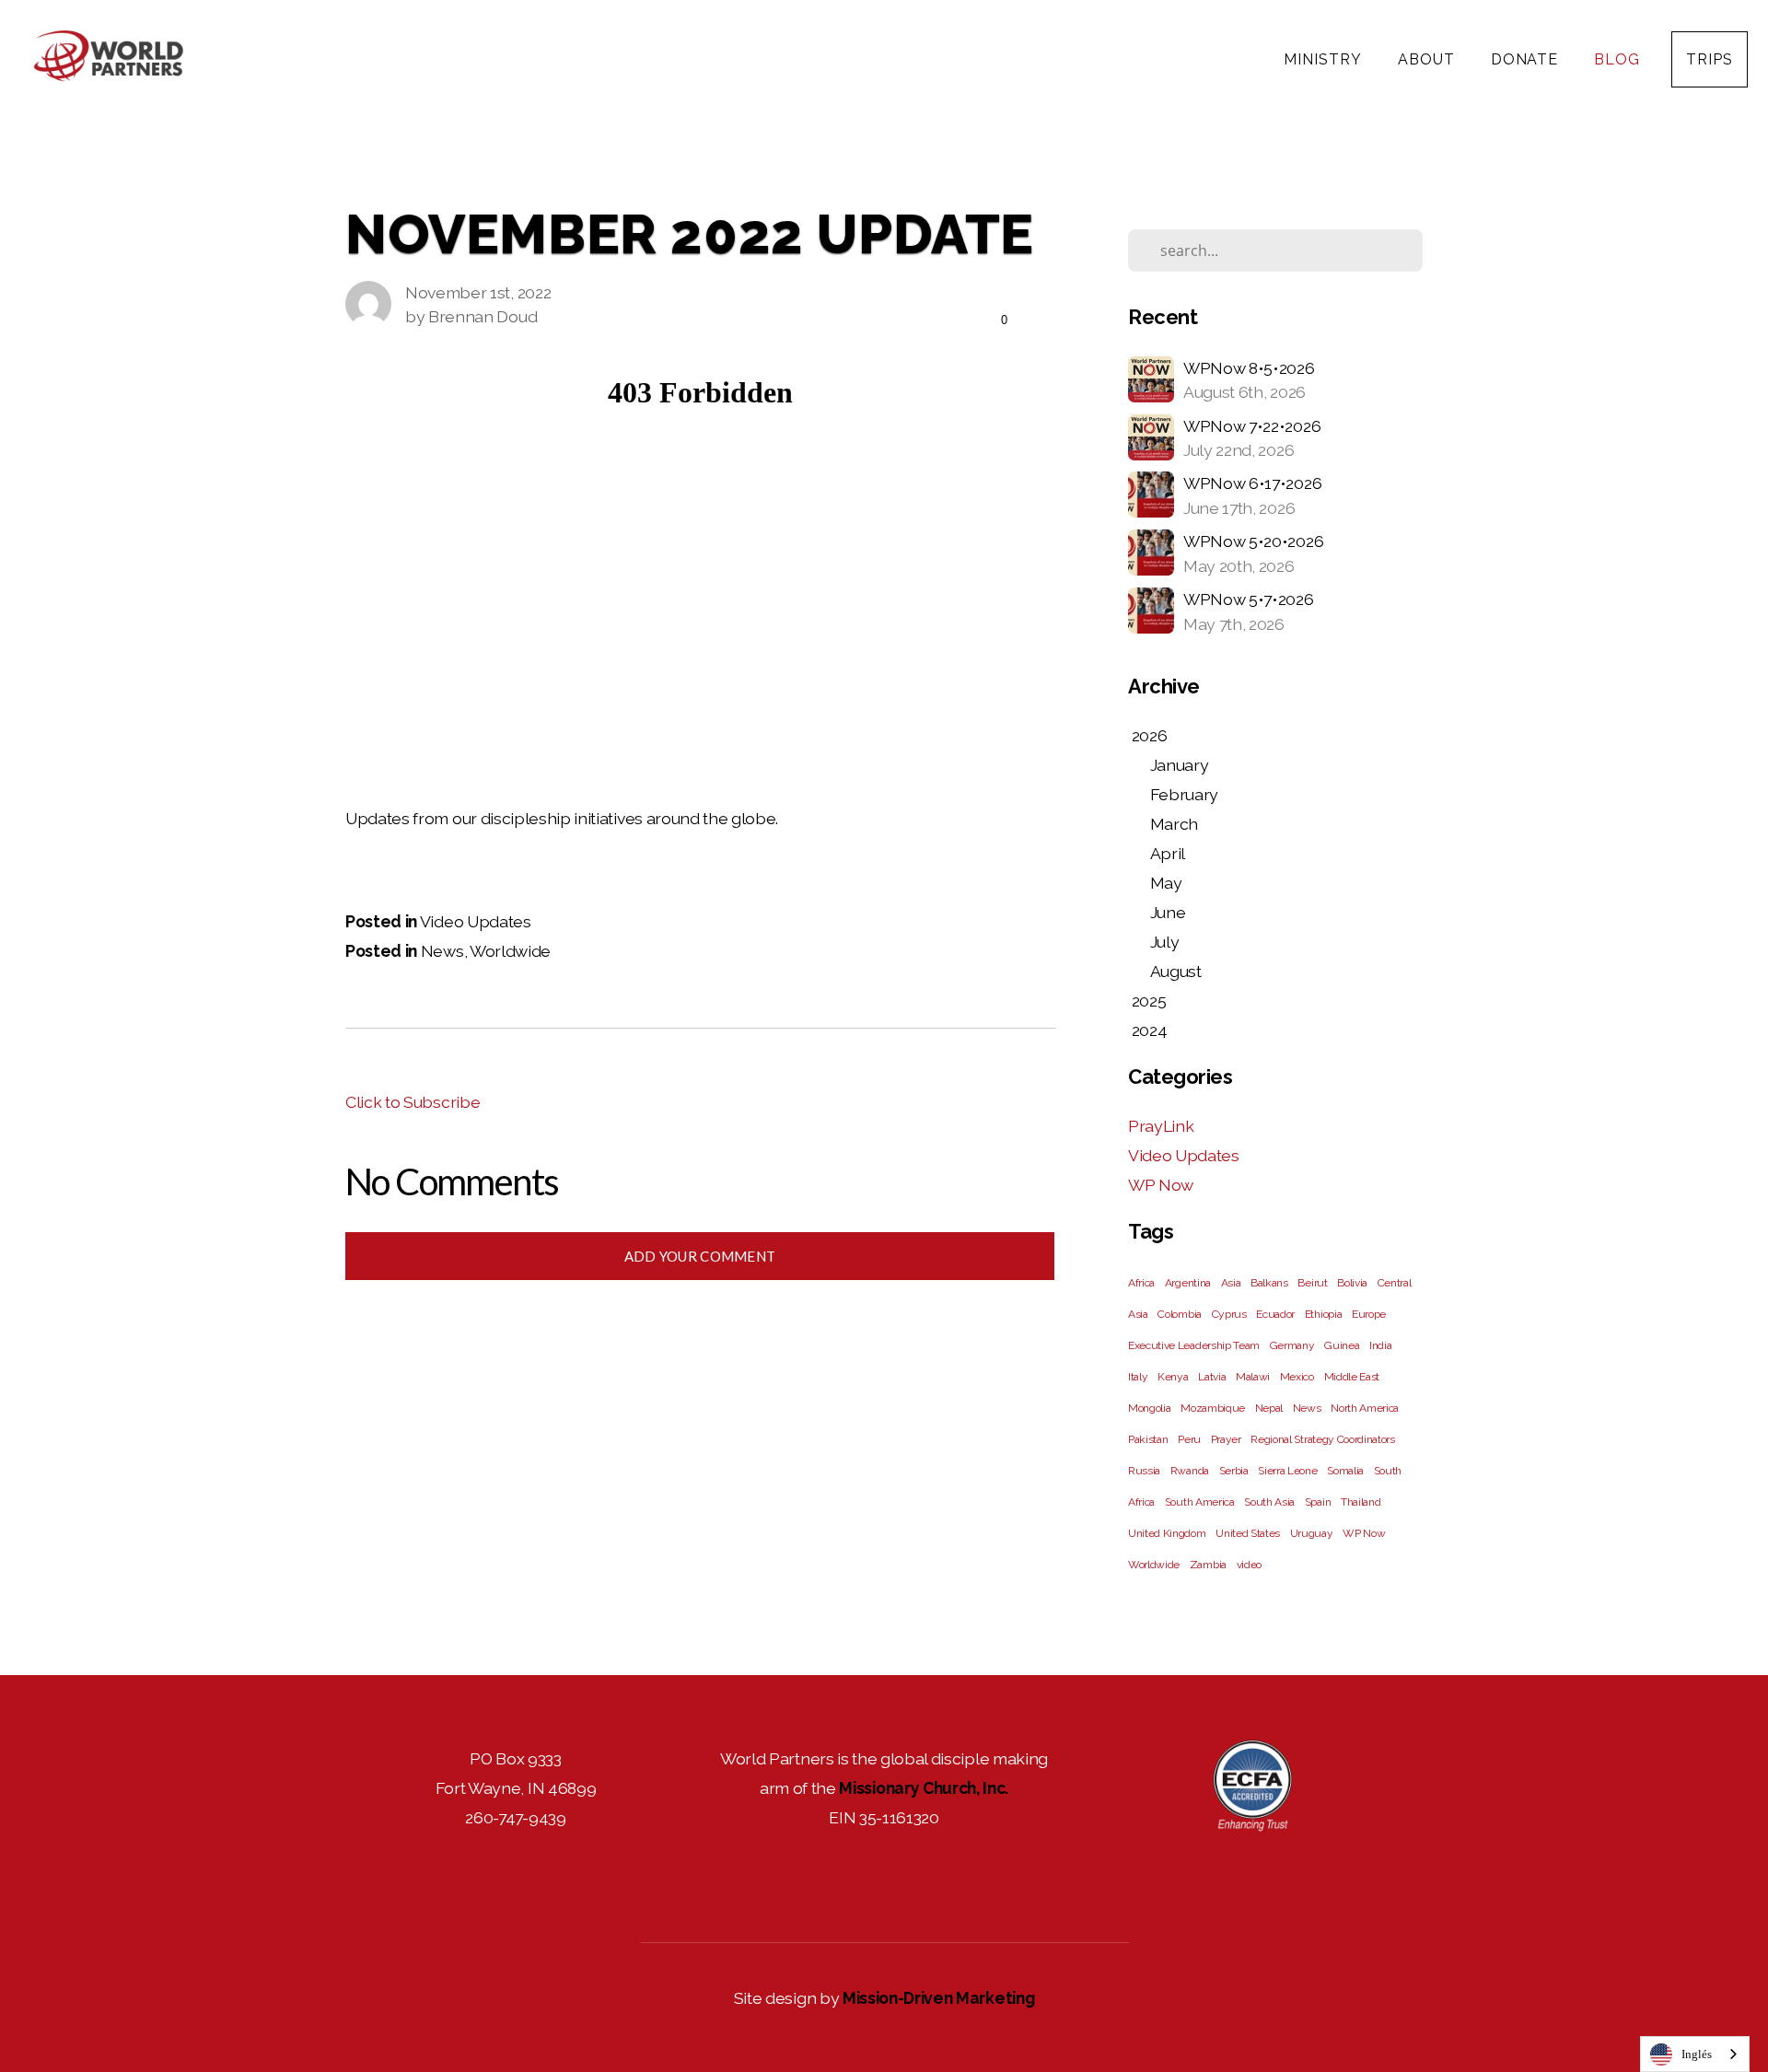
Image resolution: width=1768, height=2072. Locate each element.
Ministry (1325, 59)
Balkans (1269, 1283)
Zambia (1208, 1565)
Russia (1144, 1471)
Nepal (1269, 1408)
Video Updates (476, 921)
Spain (1318, 1502)
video (1249, 1565)
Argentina (1188, 1283)
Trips (1710, 59)
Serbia (1234, 1471)
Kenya (1173, 1377)
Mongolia (1149, 1408)
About (1429, 59)
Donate (1527, 59)
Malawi (1253, 1377)
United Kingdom (1167, 1533)
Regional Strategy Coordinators (1322, 1439)
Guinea (1342, 1345)
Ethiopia (1323, 1314)
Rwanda (1190, 1471)
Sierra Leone (1287, 1471)
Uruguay (1312, 1533)
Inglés (1697, 2054)
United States (1248, 1533)
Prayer (1226, 1439)
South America (1200, 1502)
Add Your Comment (700, 1256)
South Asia (1269, 1502)
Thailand (1361, 1502)
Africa (1141, 1283)
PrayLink (1161, 1126)
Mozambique (1213, 1408)
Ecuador (1275, 1314)
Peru (1189, 1439)
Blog (1617, 59)
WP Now (1161, 1185)
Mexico (1297, 1377)
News (442, 951)
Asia (1231, 1283)
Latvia (1212, 1377)
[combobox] (1695, 2054)
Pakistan (1148, 1439)
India (1380, 1345)
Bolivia (1352, 1283)
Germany (1292, 1345)
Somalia (1345, 1471)
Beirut (1312, 1283)
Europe (1369, 1314)
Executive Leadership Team (1194, 1345)
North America (1365, 1408)
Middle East (1352, 1377)
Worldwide (510, 951)
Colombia (1179, 1314)
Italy (1138, 1377)
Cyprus (1229, 1314)
